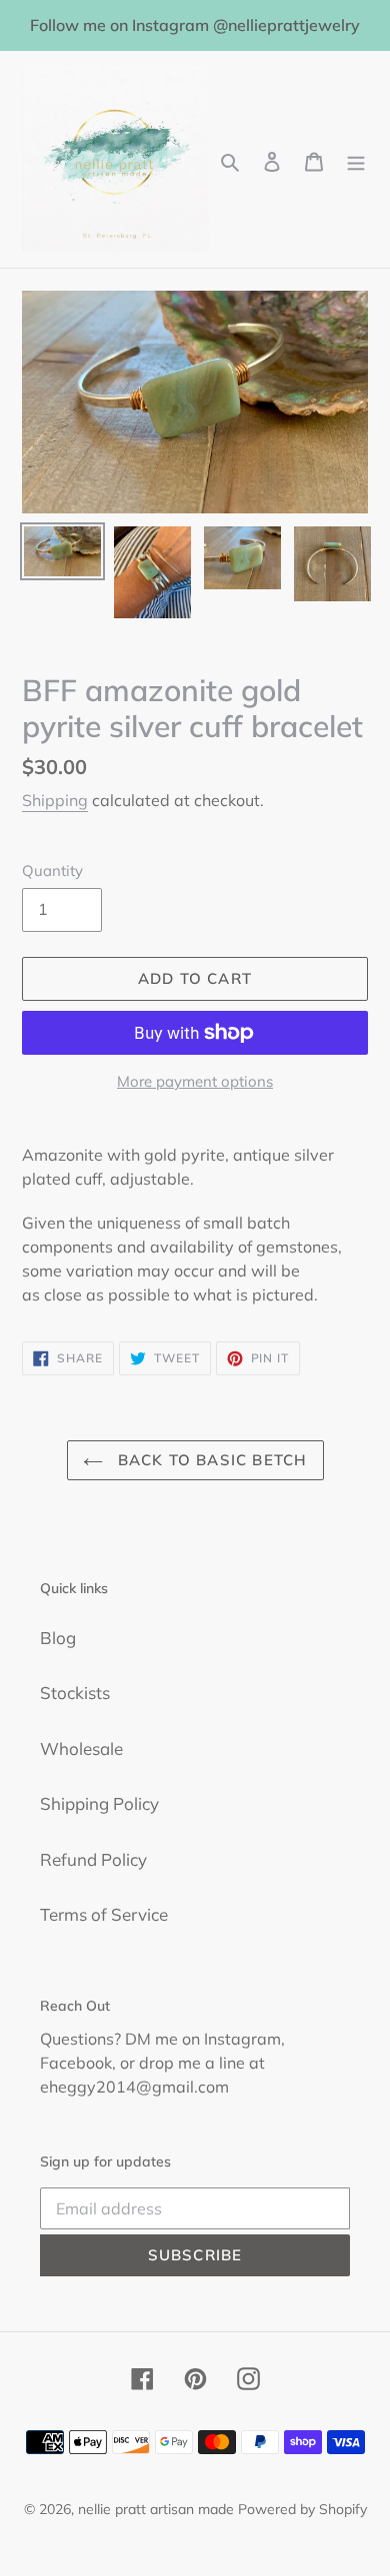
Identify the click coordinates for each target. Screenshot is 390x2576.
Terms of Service (104, 1914)
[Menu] (356, 160)
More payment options (195, 1081)
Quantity (52, 870)
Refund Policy (93, 1859)
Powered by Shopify (302, 2509)
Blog (58, 1638)
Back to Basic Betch (210, 1460)
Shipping (55, 800)
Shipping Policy (99, 1803)
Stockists (75, 1693)
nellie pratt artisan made (156, 2509)
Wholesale (81, 1748)
